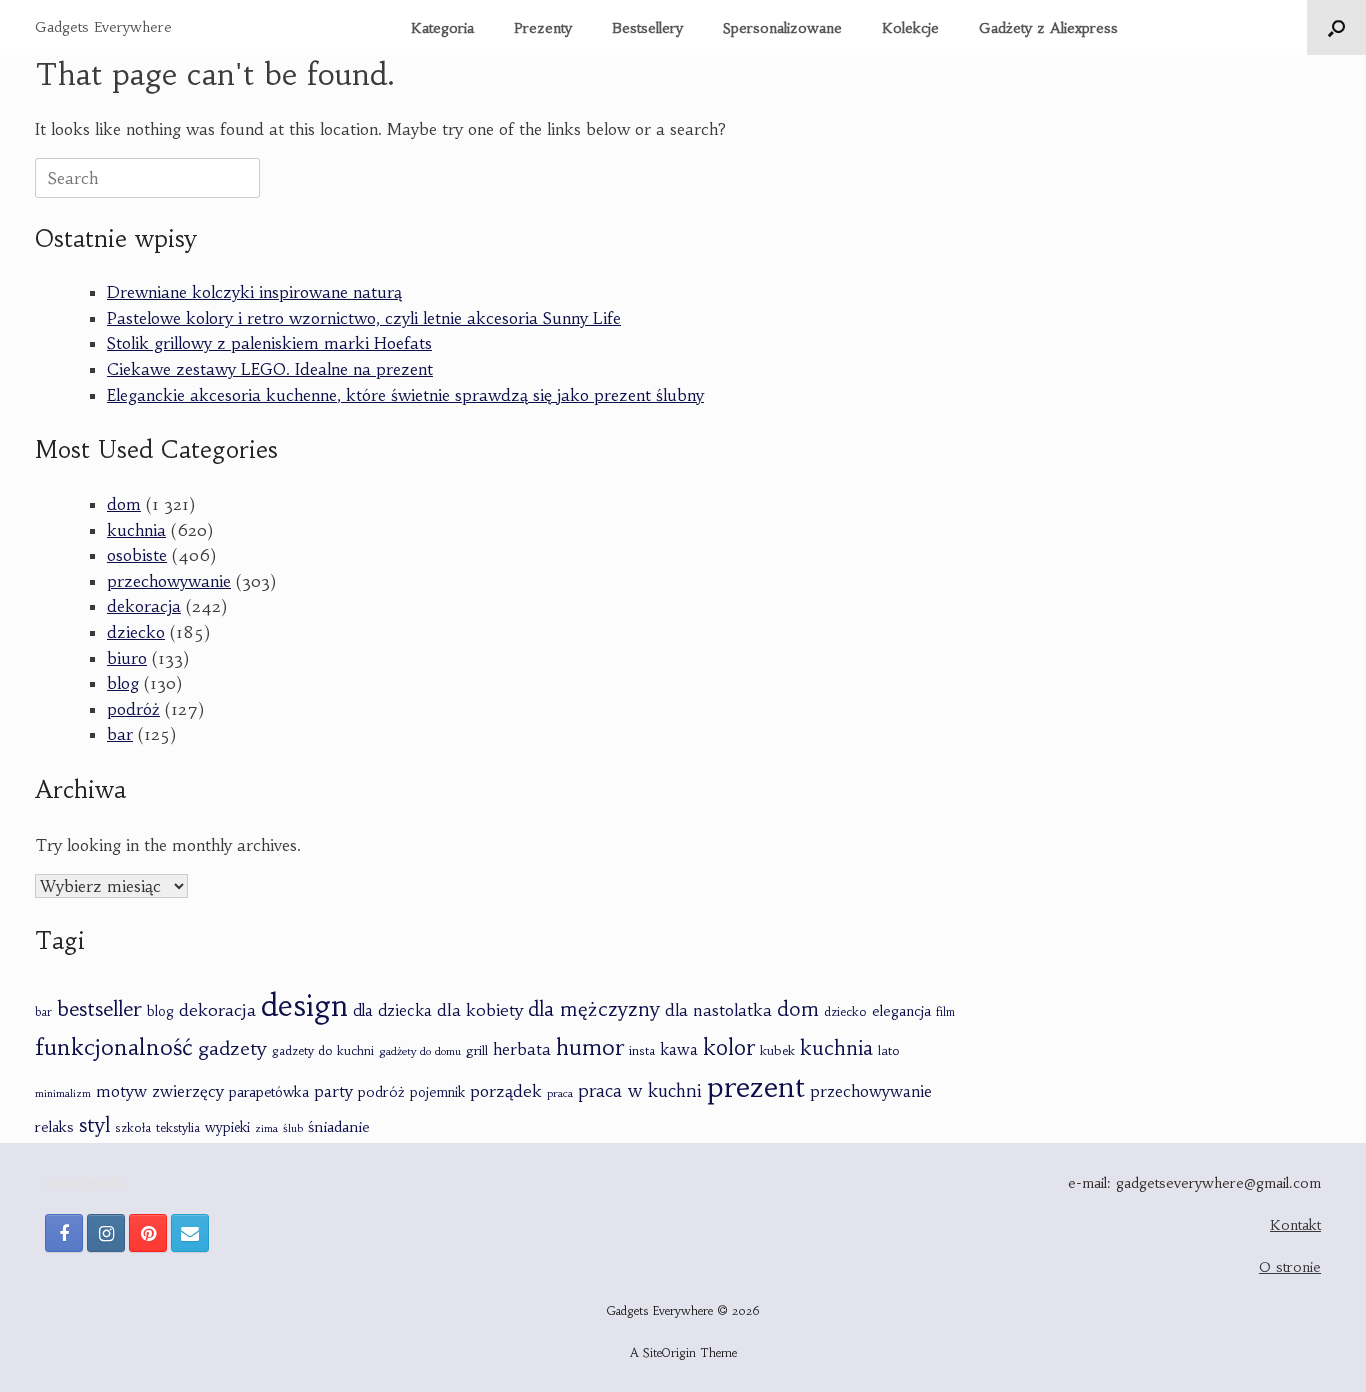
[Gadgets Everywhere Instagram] (106, 1233)
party (333, 1091)
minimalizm (63, 1093)
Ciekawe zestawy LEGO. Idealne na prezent (270, 369)
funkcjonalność (114, 1047)
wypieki (227, 1127)
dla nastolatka (718, 1010)
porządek (506, 1091)
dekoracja (144, 606)
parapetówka (269, 1092)
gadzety (232, 1048)
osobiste (137, 555)
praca (560, 1093)
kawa (679, 1049)
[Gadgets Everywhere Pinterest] (148, 1233)
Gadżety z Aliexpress (1048, 28)
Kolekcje (910, 28)
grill (477, 1050)
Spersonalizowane (782, 28)
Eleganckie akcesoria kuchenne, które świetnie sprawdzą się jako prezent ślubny (405, 395)
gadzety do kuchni (323, 1050)
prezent (756, 1087)
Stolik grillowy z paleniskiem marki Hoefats (269, 343)
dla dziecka (392, 1010)
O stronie (1290, 1267)
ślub (293, 1128)
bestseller (99, 1008)
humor (590, 1047)
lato (889, 1050)
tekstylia (178, 1127)
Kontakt (1295, 1225)
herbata (522, 1049)
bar (120, 734)
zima (266, 1128)
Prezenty (543, 28)
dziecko (136, 632)
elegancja (901, 1011)
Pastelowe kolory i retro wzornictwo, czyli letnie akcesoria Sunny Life (364, 318)
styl (94, 1125)
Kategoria (442, 28)
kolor (729, 1047)
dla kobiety (480, 1010)
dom (124, 504)
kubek (777, 1050)
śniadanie (339, 1127)
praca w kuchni (640, 1091)
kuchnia (136, 530)
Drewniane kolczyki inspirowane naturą (254, 292)
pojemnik (437, 1092)
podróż (133, 709)
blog (123, 683)
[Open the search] (1336, 27)
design (304, 1005)
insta (642, 1051)
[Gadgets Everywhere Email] (190, 1233)
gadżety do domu (420, 1051)
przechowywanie (169, 581)
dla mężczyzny (594, 1009)
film (945, 1012)
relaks (54, 1127)
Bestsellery (647, 28)
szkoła (133, 1128)
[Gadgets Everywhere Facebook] (64, 1233)
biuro (127, 658)
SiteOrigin (669, 1353)
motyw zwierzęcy (160, 1091)
